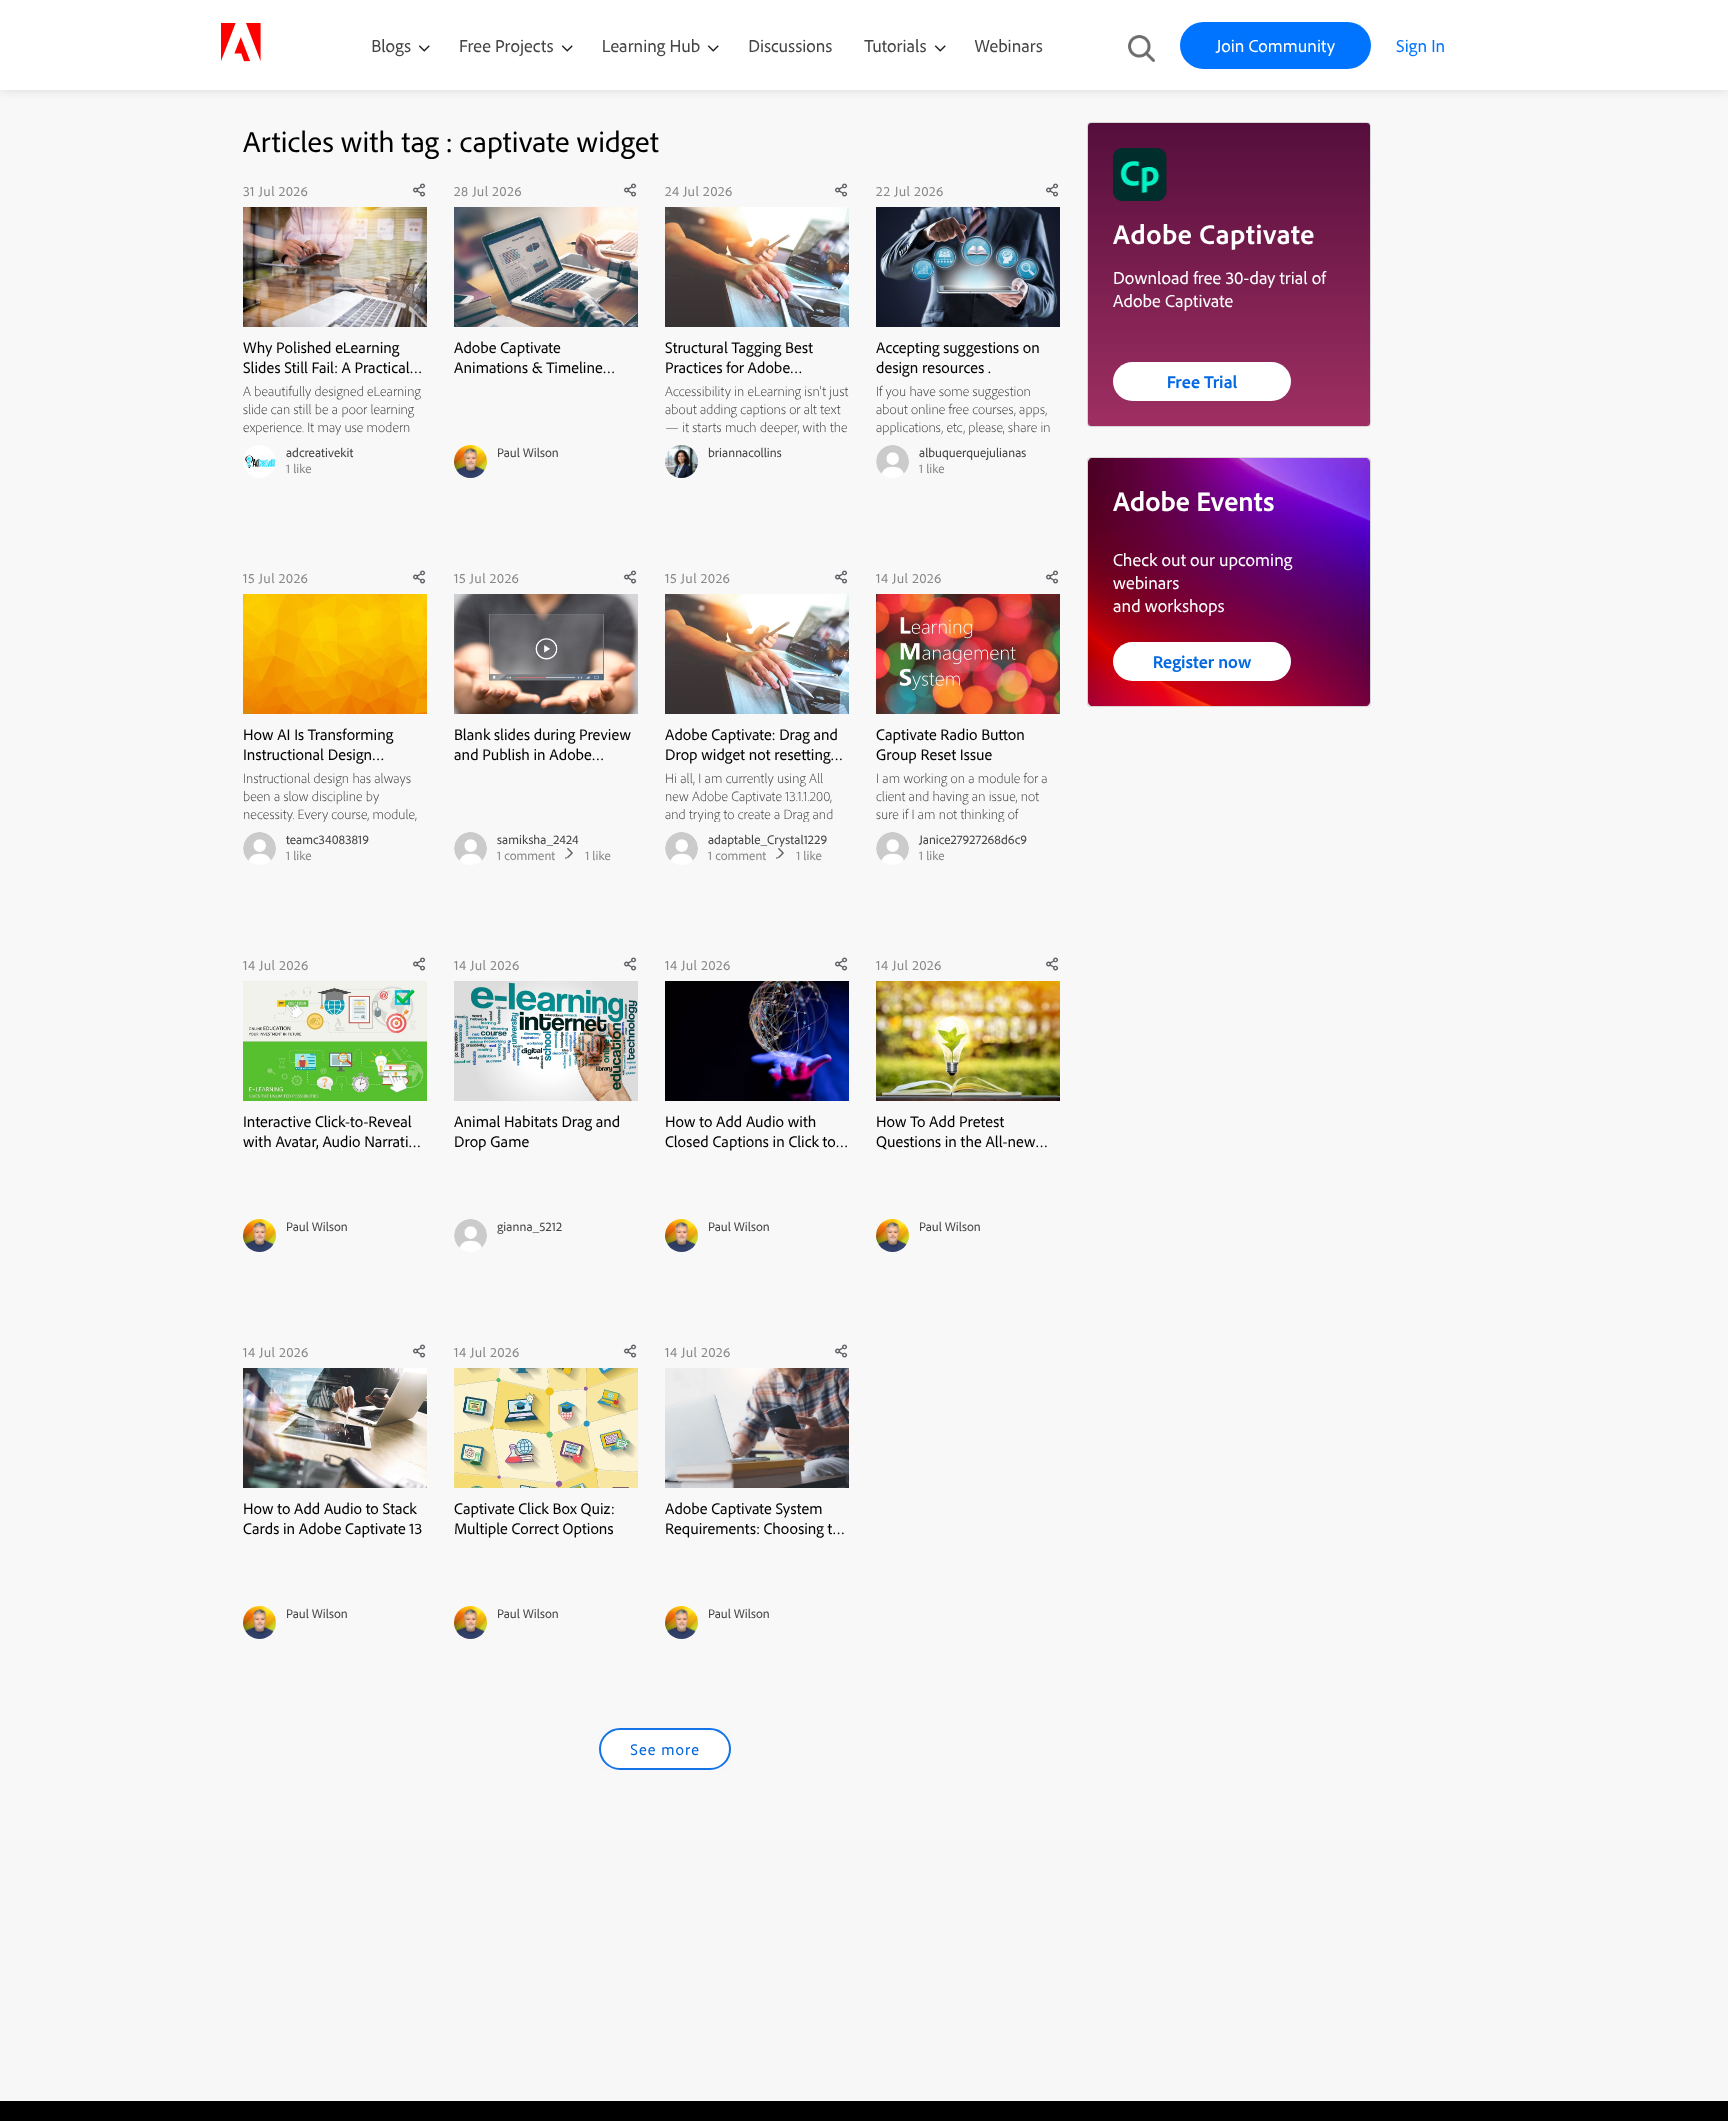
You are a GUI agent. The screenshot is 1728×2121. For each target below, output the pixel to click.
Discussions (790, 45)
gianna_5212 (529, 1227)
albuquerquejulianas (972, 453)
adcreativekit (319, 453)
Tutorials (897, 45)
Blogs (391, 45)
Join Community (1275, 45)
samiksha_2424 (537, 840)
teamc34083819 (327, 840)
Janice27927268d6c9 (973, 840)
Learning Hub (653, 45)
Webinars (1009, 45)
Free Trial (1202, 381)
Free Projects (508, 45)
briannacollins (745, 453)
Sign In (1420, 45)
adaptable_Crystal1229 (767, 840)
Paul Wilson (528, 453)
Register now (1202, 661)
